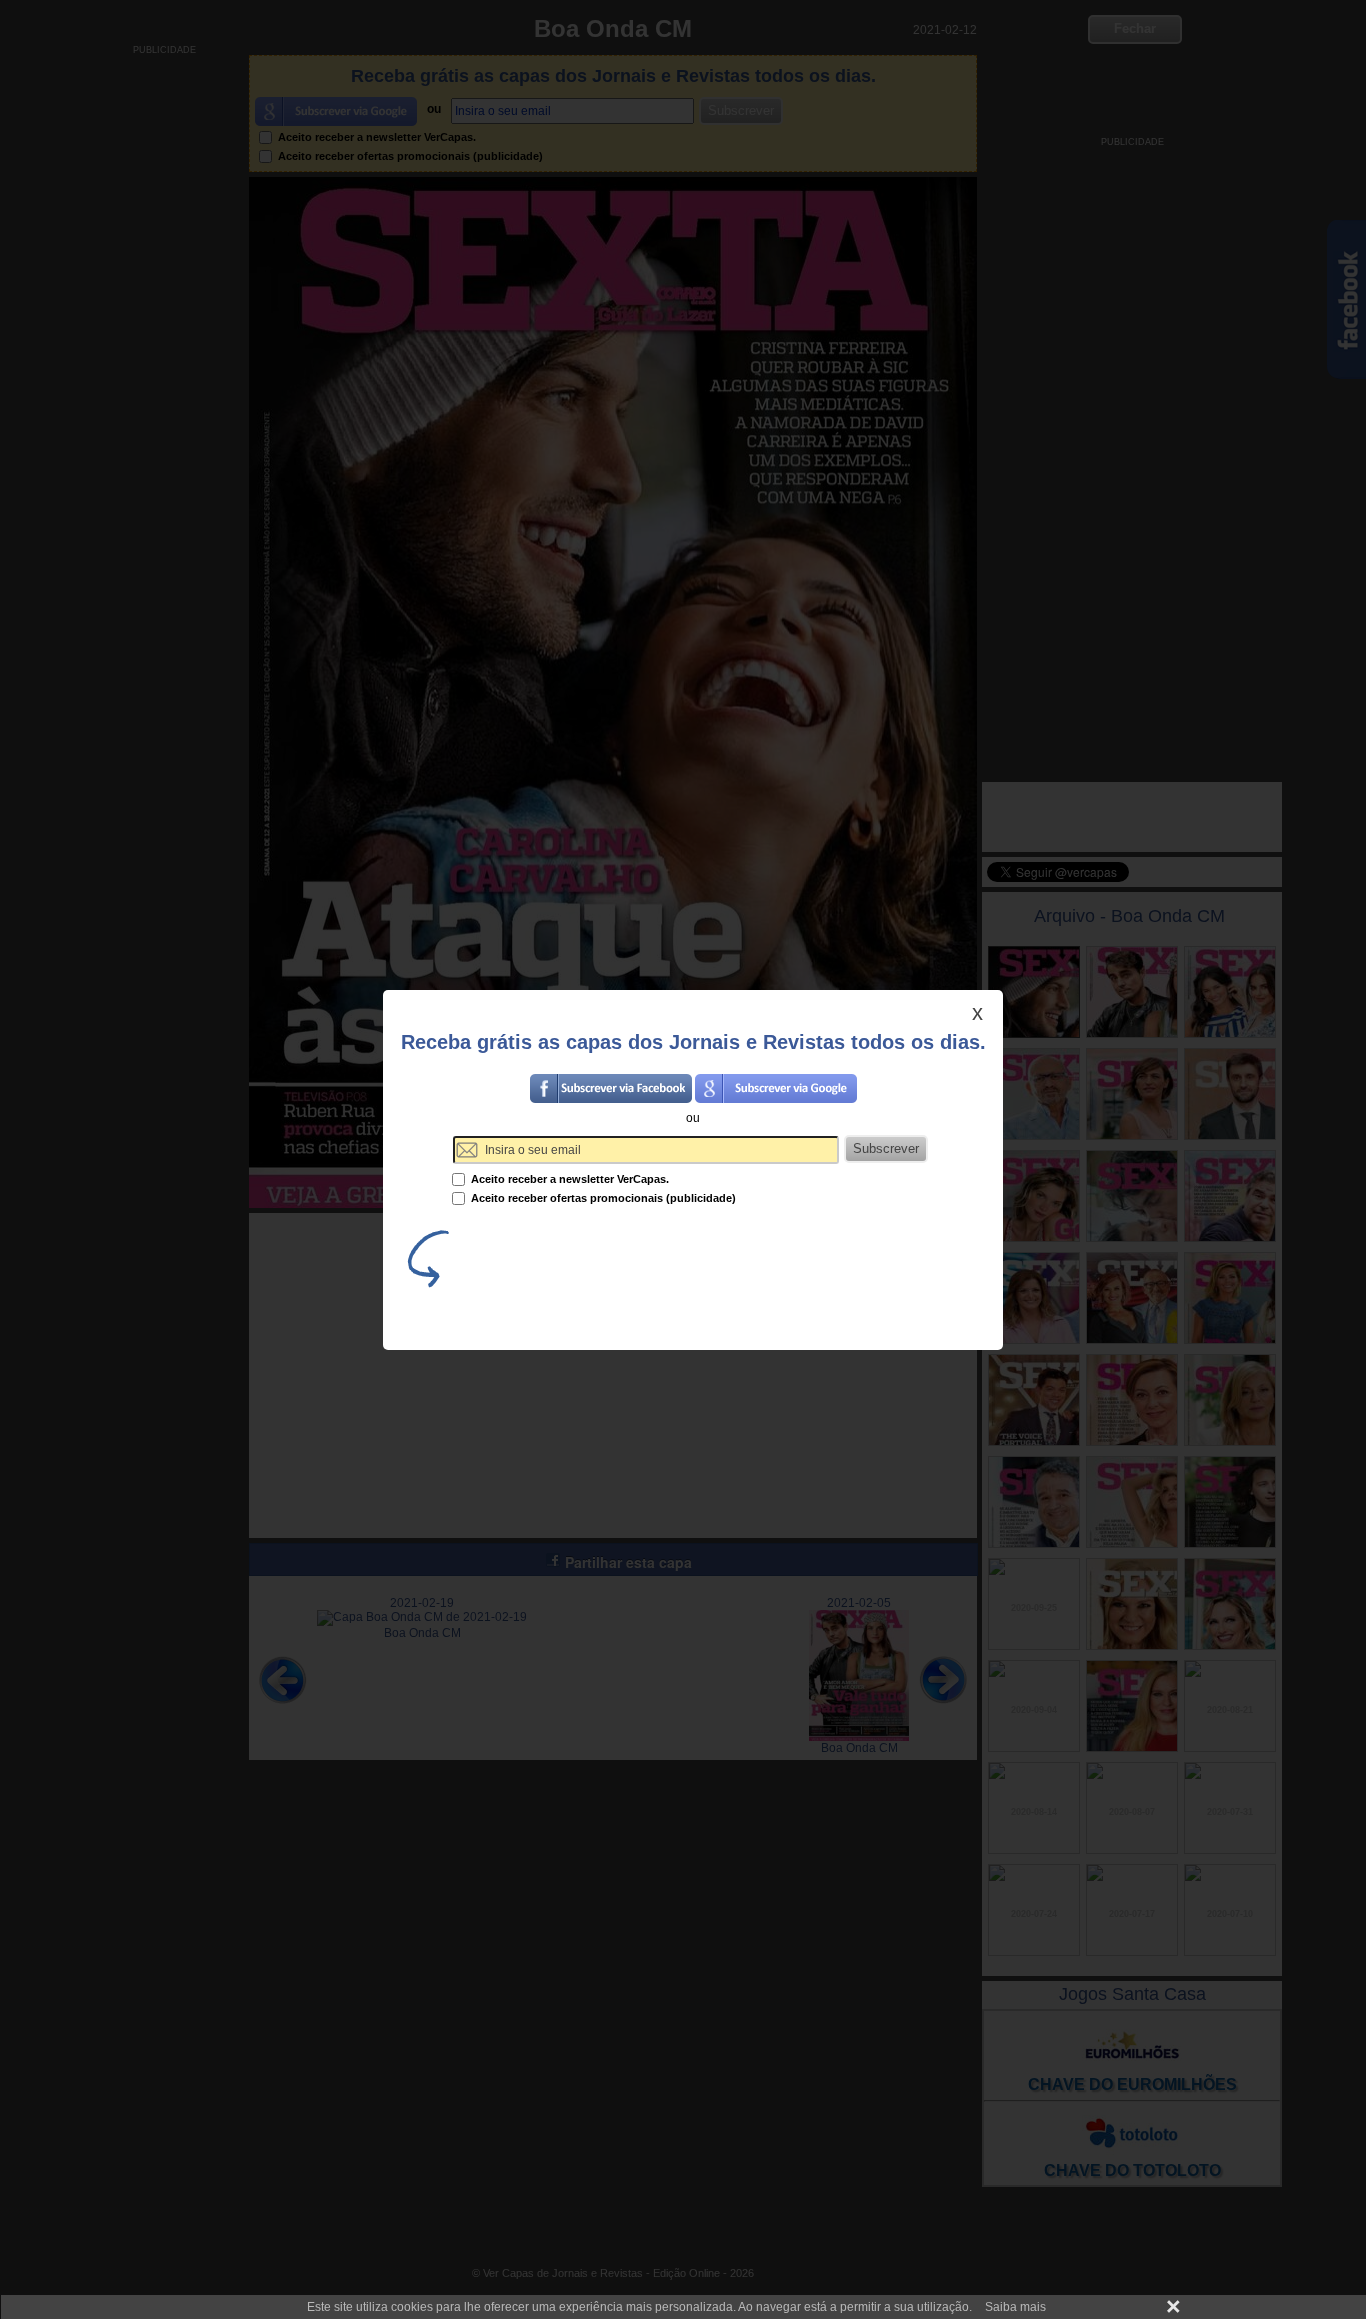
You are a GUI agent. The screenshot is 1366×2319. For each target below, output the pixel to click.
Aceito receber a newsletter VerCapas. (568, 1179)
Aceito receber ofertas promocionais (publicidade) (602, 1198)
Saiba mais (1015, 2307)
